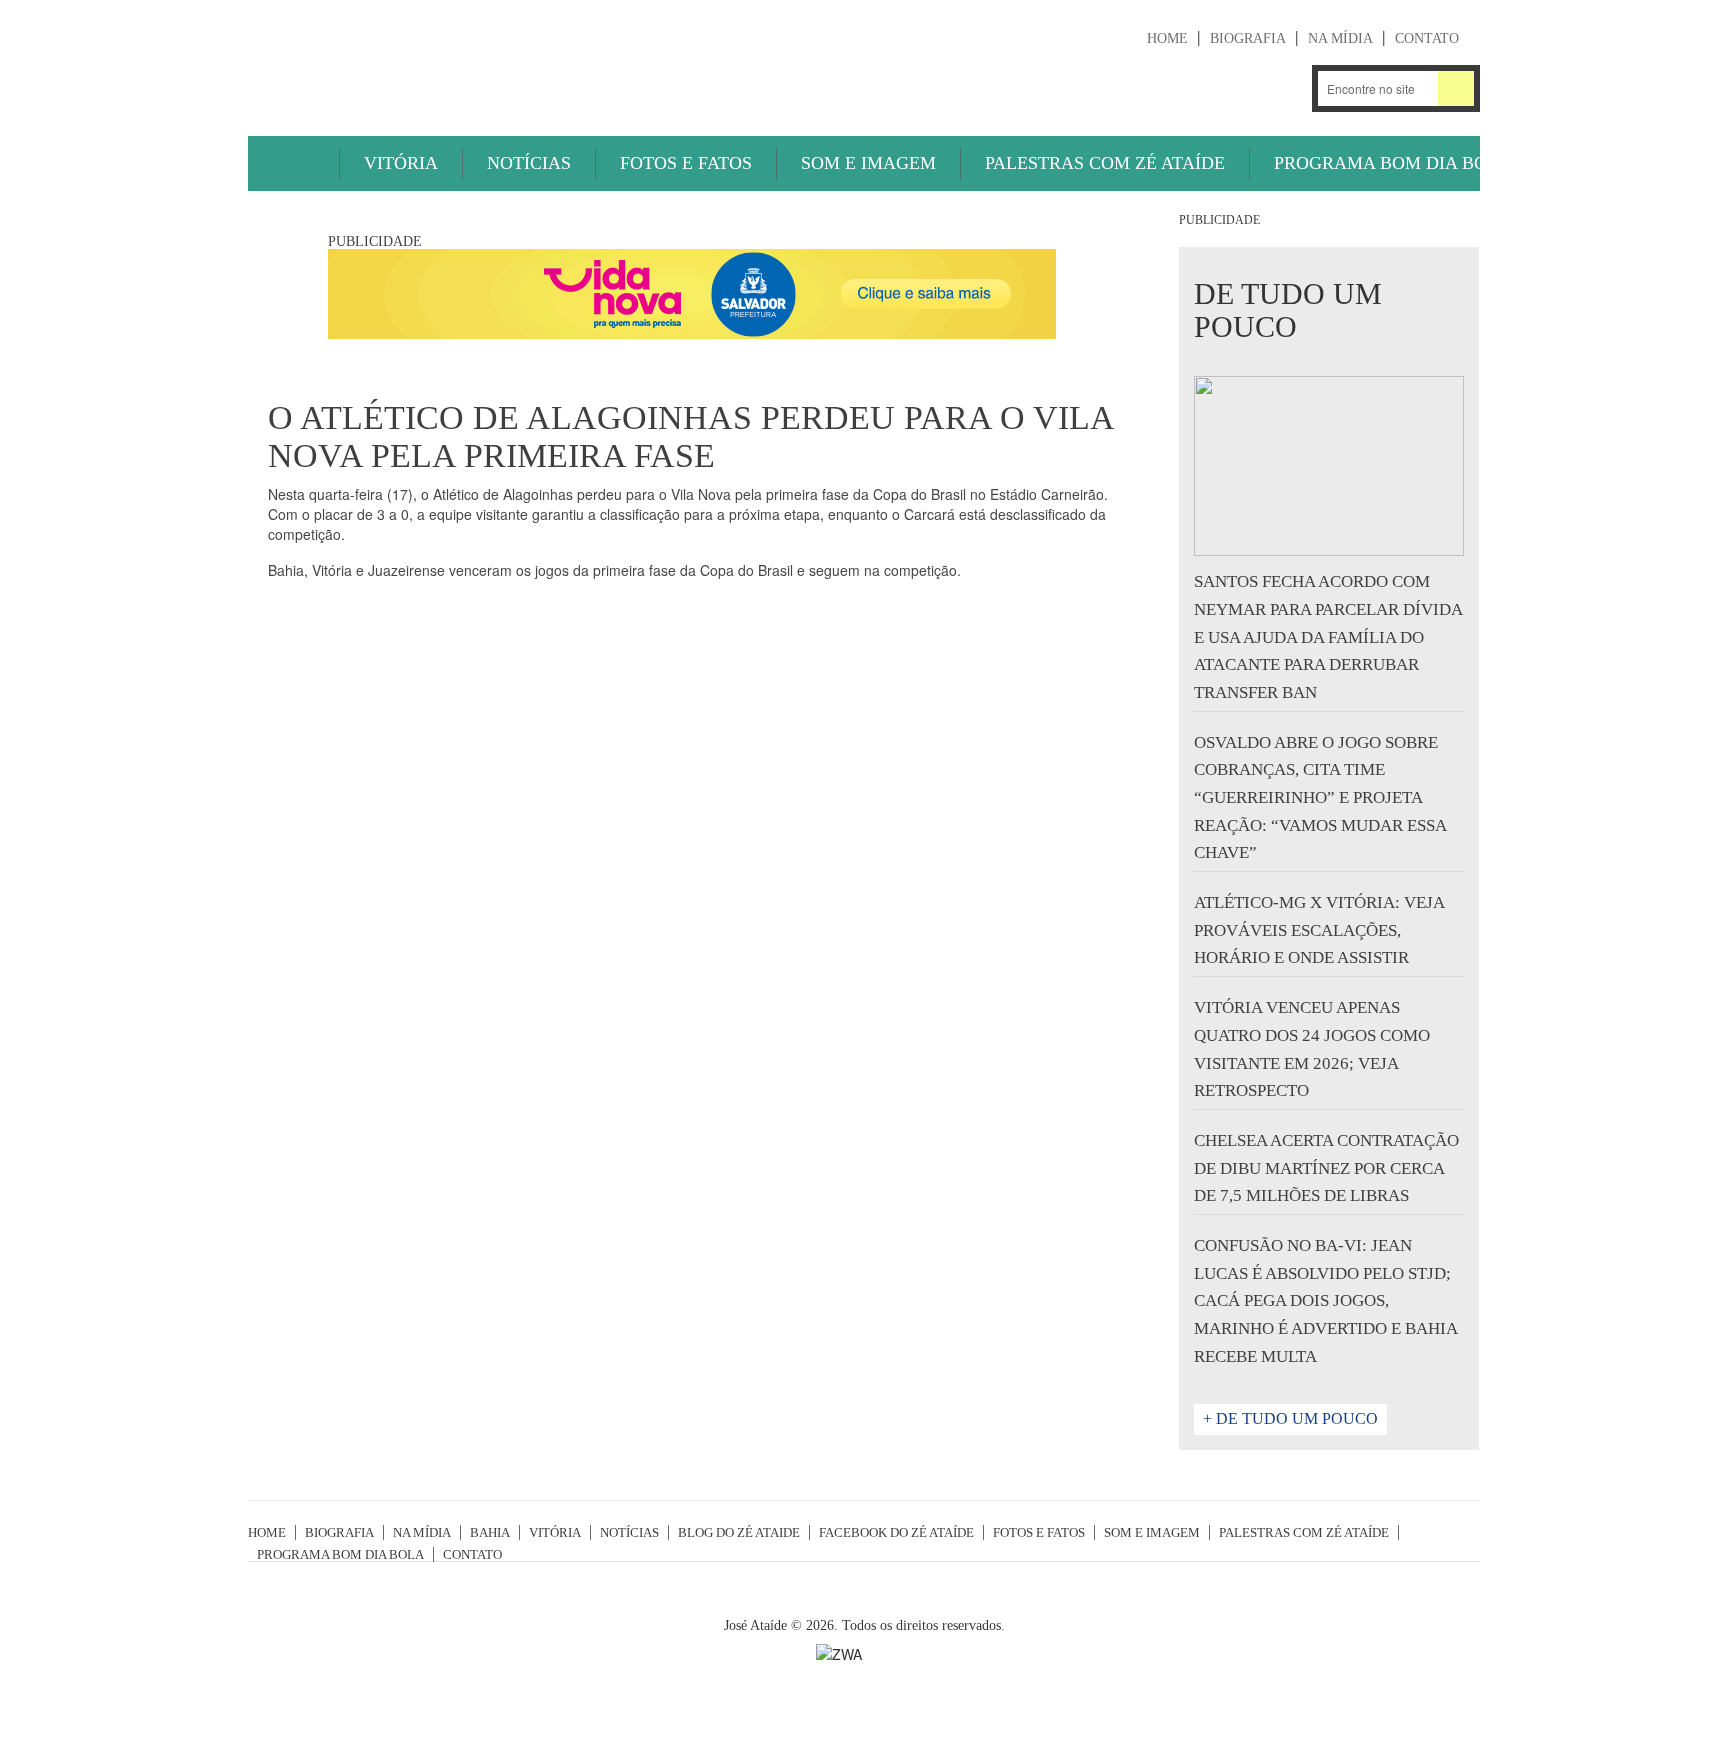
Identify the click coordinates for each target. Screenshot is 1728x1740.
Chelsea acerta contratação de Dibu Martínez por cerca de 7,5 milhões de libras (1326, 1168)
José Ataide (398, 61)
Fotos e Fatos (686, 163)
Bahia (490, 1532)
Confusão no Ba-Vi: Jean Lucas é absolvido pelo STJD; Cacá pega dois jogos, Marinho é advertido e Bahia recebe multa (1325, 1301)
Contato (1427, 38)
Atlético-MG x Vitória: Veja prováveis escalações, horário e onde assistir (1319, 930)
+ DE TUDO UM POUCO (1290, 1418)
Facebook (1283, 88)
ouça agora (1096, 90)
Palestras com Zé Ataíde (1105, 163)
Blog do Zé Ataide (739, 1532)
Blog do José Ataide (1230, 88)
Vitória (401, 163)
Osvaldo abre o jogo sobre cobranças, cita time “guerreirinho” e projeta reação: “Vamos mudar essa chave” (1320, 798)
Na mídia (1340, 38)
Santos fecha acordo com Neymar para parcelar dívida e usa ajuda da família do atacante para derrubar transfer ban (1328, 637)
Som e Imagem (868, 163)
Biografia (1248, 38)
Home (1167, 38)
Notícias (529, 163)
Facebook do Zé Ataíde (896, 1532)
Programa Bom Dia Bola (1392, 163)
